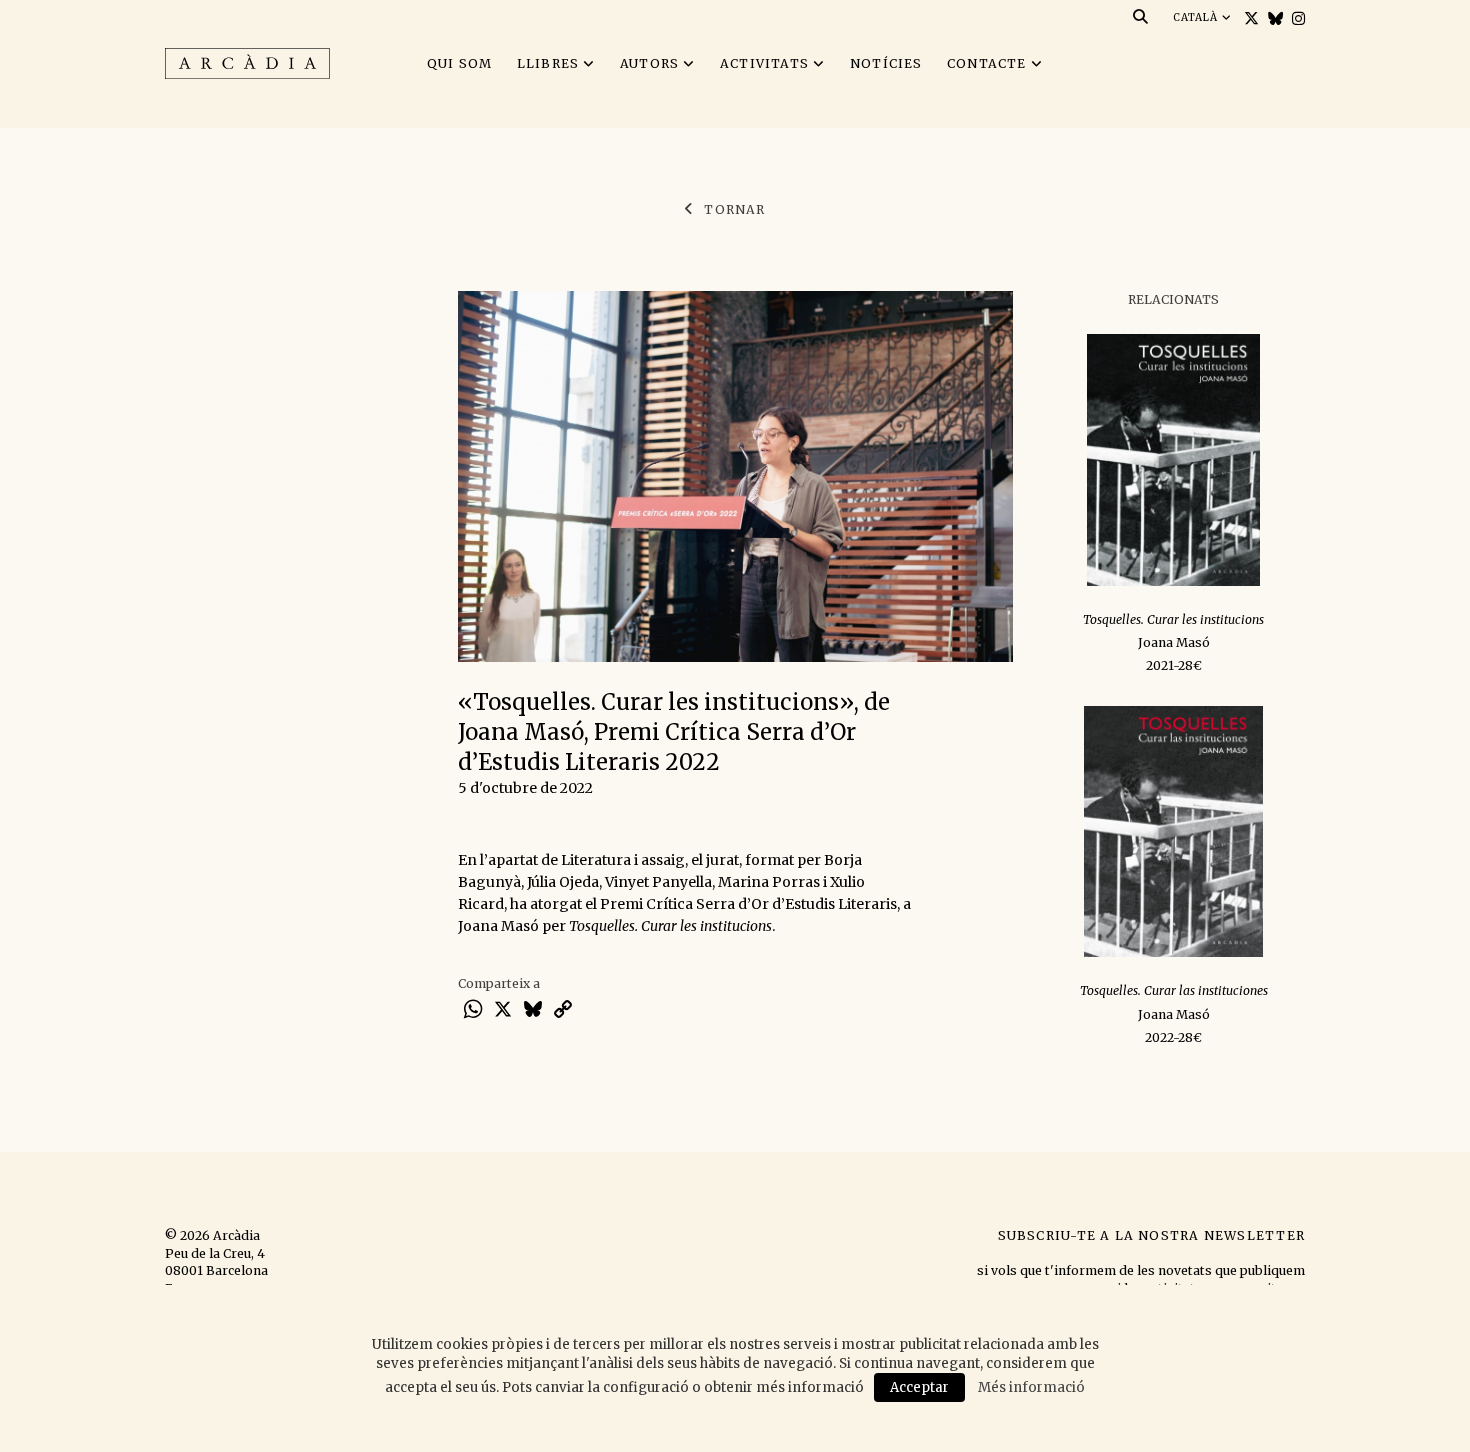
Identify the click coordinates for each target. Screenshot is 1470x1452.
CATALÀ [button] (1197, 17)
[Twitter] (1249, 18)
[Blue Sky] (1273, 18)
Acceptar (919, 1387)
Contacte (987, 63)
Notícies (886, 63)
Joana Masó (1174, 642)
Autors (649, 63)
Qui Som (460, 63)
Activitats (764, 63)
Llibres (548, 63)
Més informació (1031, 1387)
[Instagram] (1296, 18)
